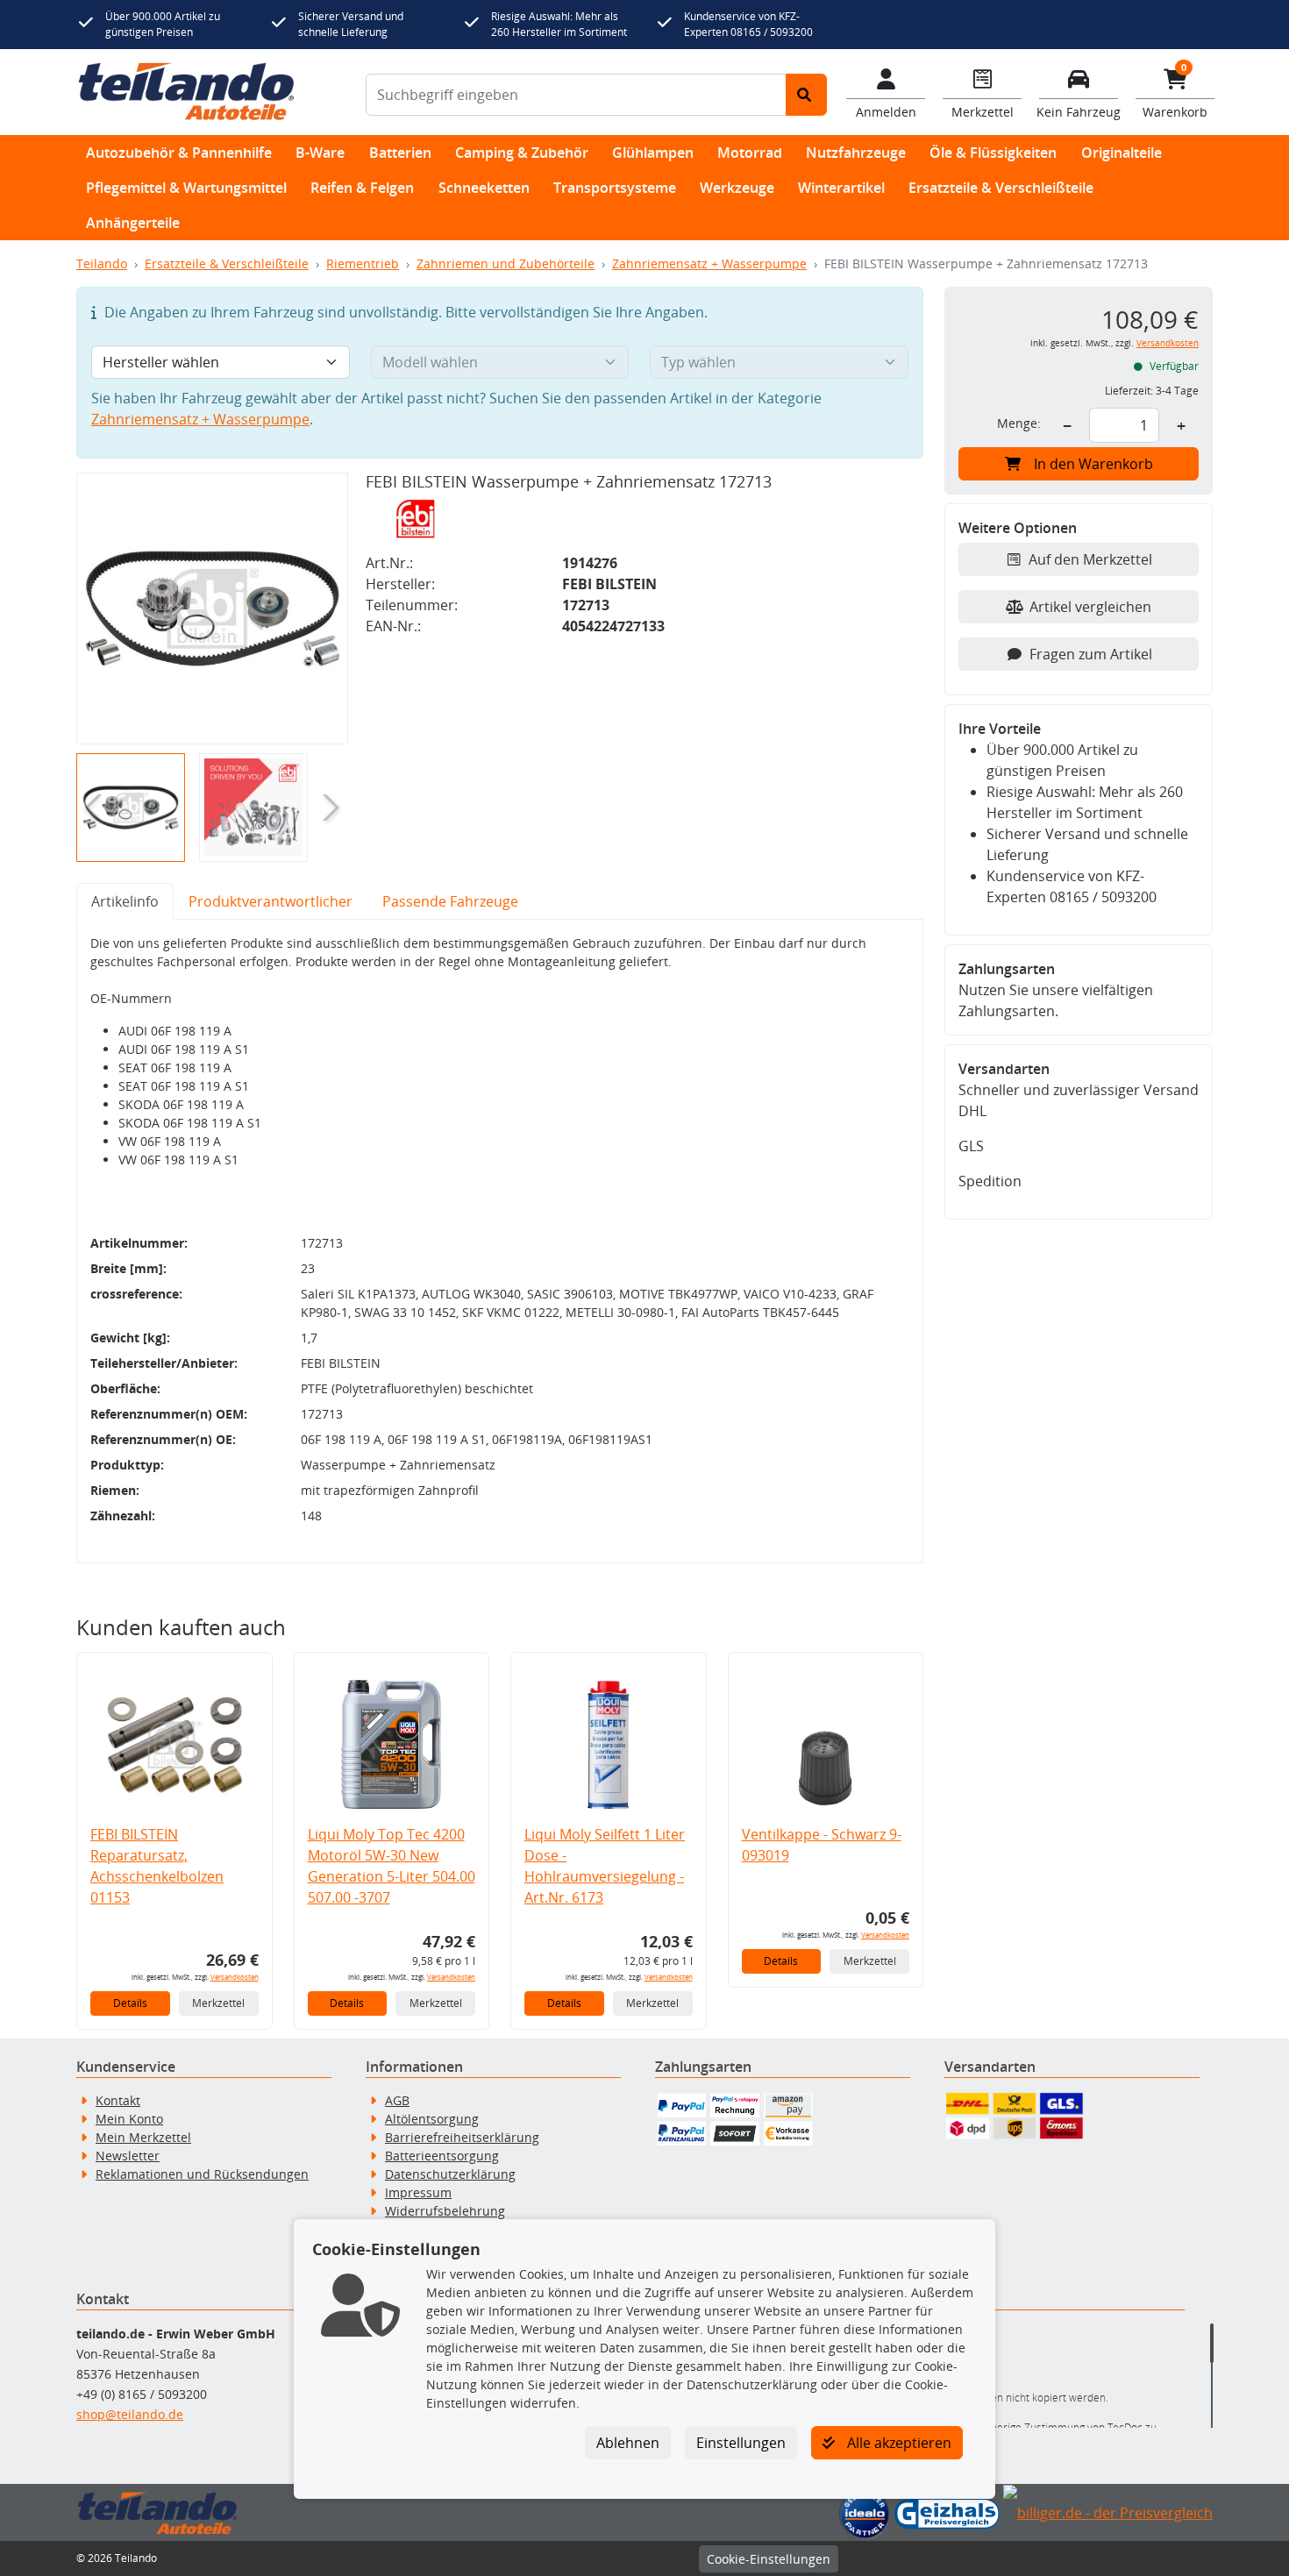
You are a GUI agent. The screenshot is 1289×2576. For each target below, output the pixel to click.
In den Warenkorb (1093, 464)
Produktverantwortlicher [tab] (271, 901)
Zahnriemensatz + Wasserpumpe (709, 263)
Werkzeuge (737, 188)
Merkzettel (218, 2003)
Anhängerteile (133, 223)
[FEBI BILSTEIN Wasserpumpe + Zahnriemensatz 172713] (212, 608)
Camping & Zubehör (522, 153)
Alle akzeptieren (897, 2443)
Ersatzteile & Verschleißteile (1001, 188)
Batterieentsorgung (442, 2156)
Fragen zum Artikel (1091, 654)
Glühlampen (653, 153)
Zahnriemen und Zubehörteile (506, 263)
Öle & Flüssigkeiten (993, 153)
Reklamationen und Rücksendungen (202, 2174)
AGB (397, 2100)
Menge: (1019, 423)
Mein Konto (129, 2119)
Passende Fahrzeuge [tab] (450, 901)
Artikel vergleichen (1090, 607)
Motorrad (750, 153)
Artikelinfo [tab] (125, 901)
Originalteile (1122, 153)
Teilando (102, 263)
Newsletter (128, 2156)
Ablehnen (628, 2443)
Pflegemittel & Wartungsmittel (186, 188)
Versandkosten (235, 1977)
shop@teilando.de (130, 2414)
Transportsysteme (615, 188)
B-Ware (320, 153)
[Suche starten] (806, 95)
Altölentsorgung (432, 2119)
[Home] (186, 92)
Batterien (400, 153)
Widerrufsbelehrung (445, 2211)
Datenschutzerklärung (450, 2174)
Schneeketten (484, 188)
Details (130, 2003)
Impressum (418, 2192)
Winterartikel (841, 188)
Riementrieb (363, 263)
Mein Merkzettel (143, 2137)
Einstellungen (741, 2443)
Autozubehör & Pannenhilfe (179, 153)
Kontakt (118, 2100)
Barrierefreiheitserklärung (462, 2137)
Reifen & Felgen (362, 188)
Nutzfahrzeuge (856, 153)
